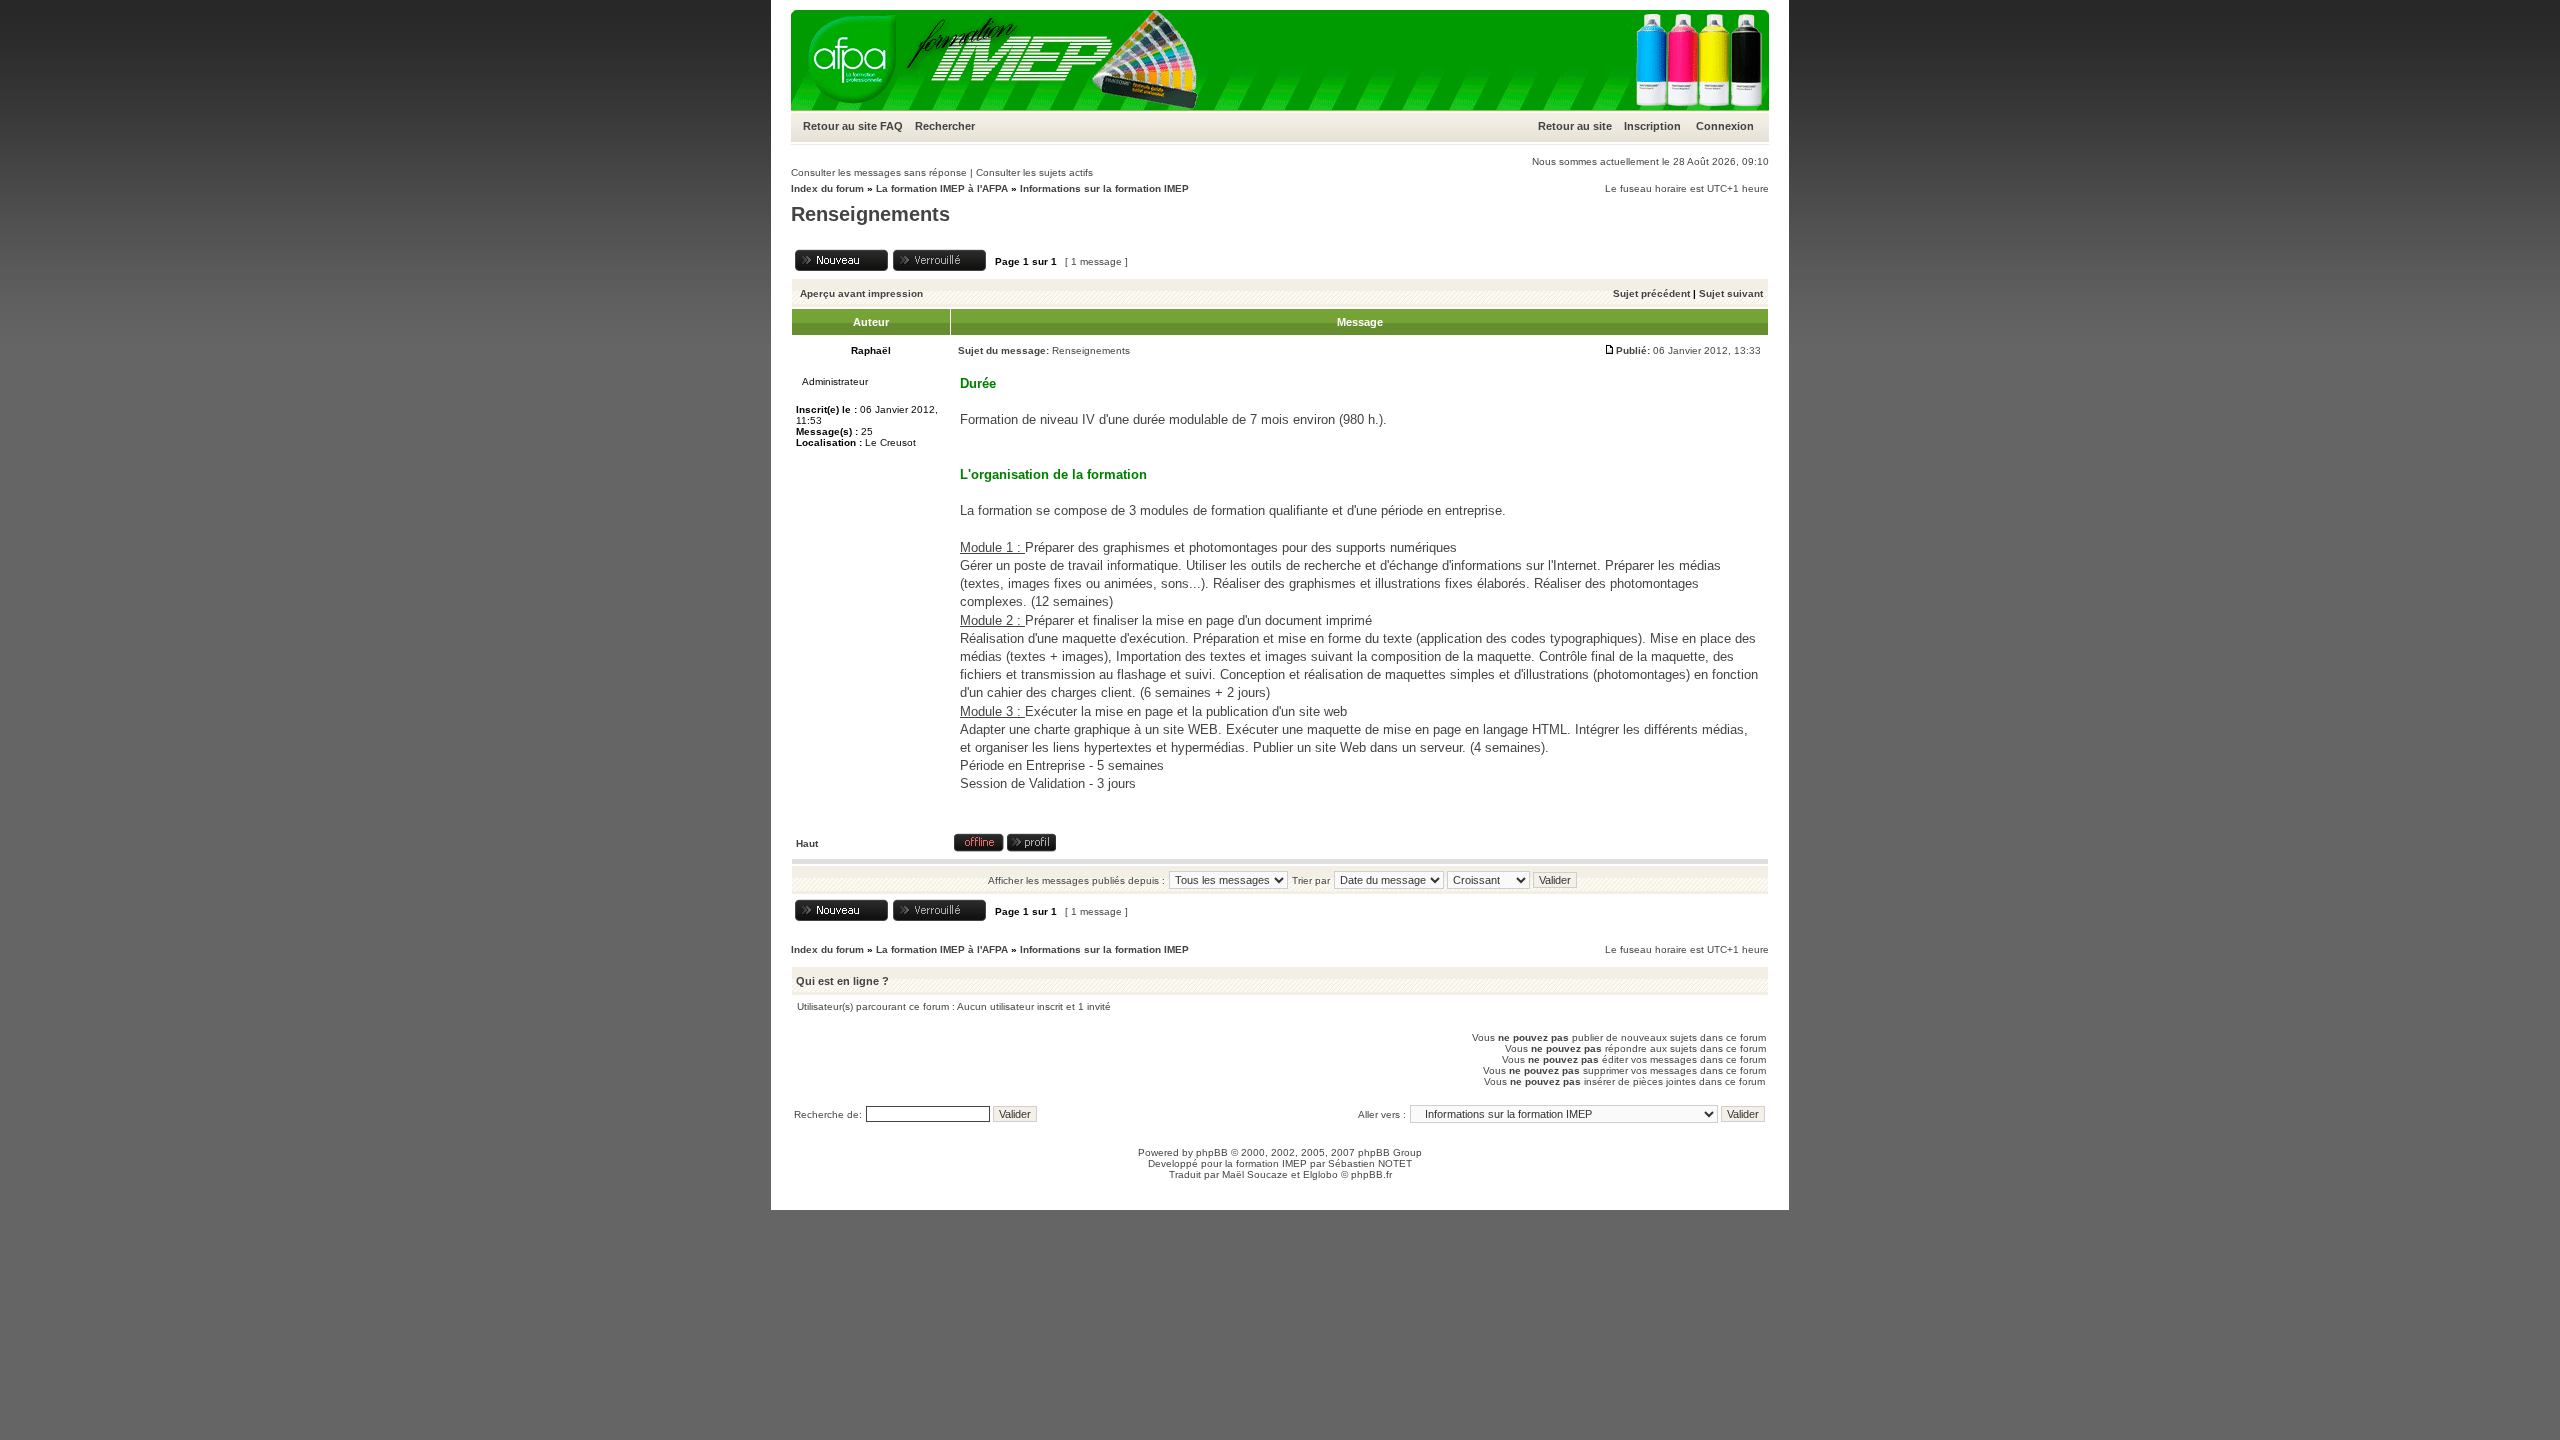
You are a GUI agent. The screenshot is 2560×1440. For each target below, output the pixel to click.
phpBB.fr (1371, 1174)
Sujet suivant (1731, 293)
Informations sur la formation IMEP (1104, 188)
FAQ (891, 126)
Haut (807, 843)
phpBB (1212, 1152)
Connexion (1725, 126)
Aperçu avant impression (861, 293)
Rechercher (945, 126)
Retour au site (840, 126)
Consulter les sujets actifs (1034, 172)
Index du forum (827, 188)
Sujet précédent (1651, 293)
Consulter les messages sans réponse (879, 172)
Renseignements (870, 214)
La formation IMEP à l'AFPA (942, 188)
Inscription (1652, 126)
